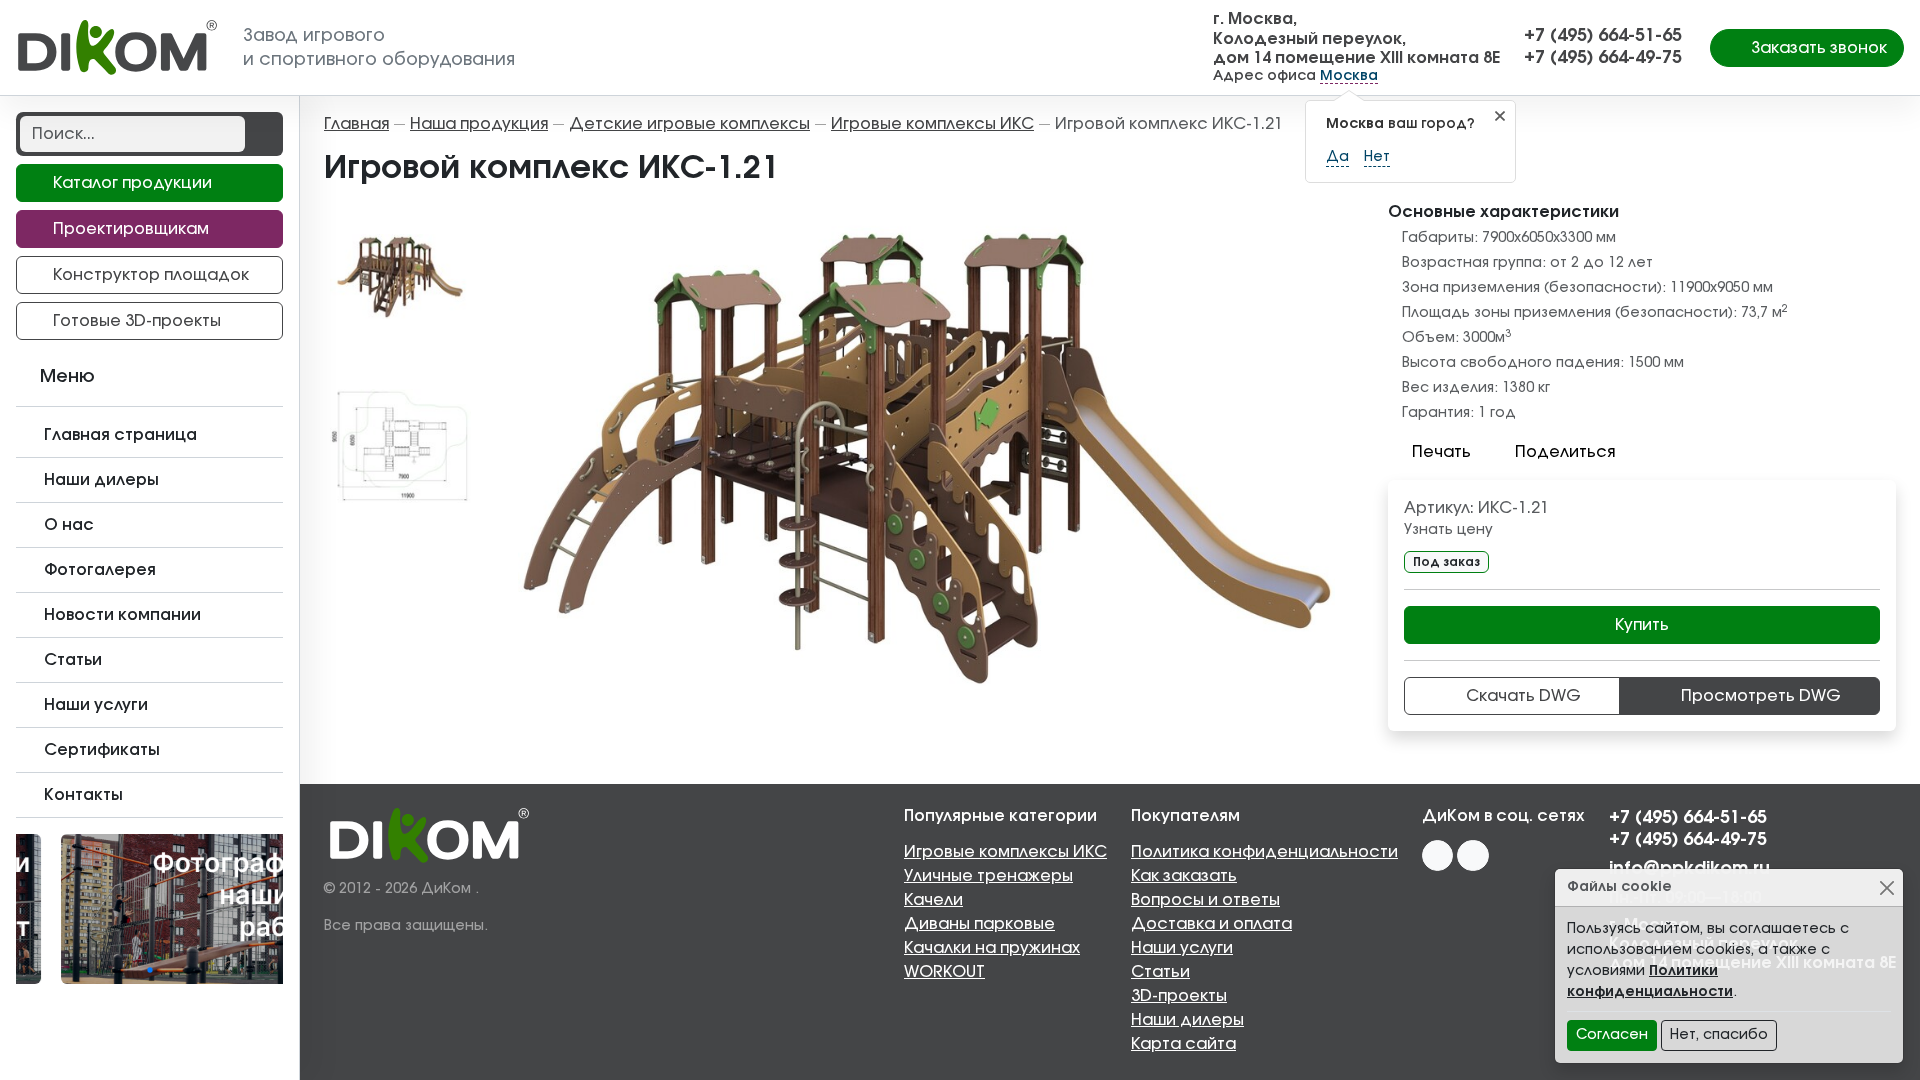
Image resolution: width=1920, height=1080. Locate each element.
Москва (1349, 76)
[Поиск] (262, 134)
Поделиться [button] (1565, 452)
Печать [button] (1441, 452)
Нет (1377, 157)
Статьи (1160, 972)
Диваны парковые (979, 924)
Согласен (1612, 1035)
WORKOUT (944, 972)
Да (1337, 157)
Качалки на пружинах (992, 948)
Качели (933, 900)
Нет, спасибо (1719, 1035)
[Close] (1886, 887)
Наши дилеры (1187, 1020)
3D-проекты (1179, 996)
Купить (1642, 625)
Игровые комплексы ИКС (1005, 852)
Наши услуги (1182, 948)
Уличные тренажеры (988, 876)
